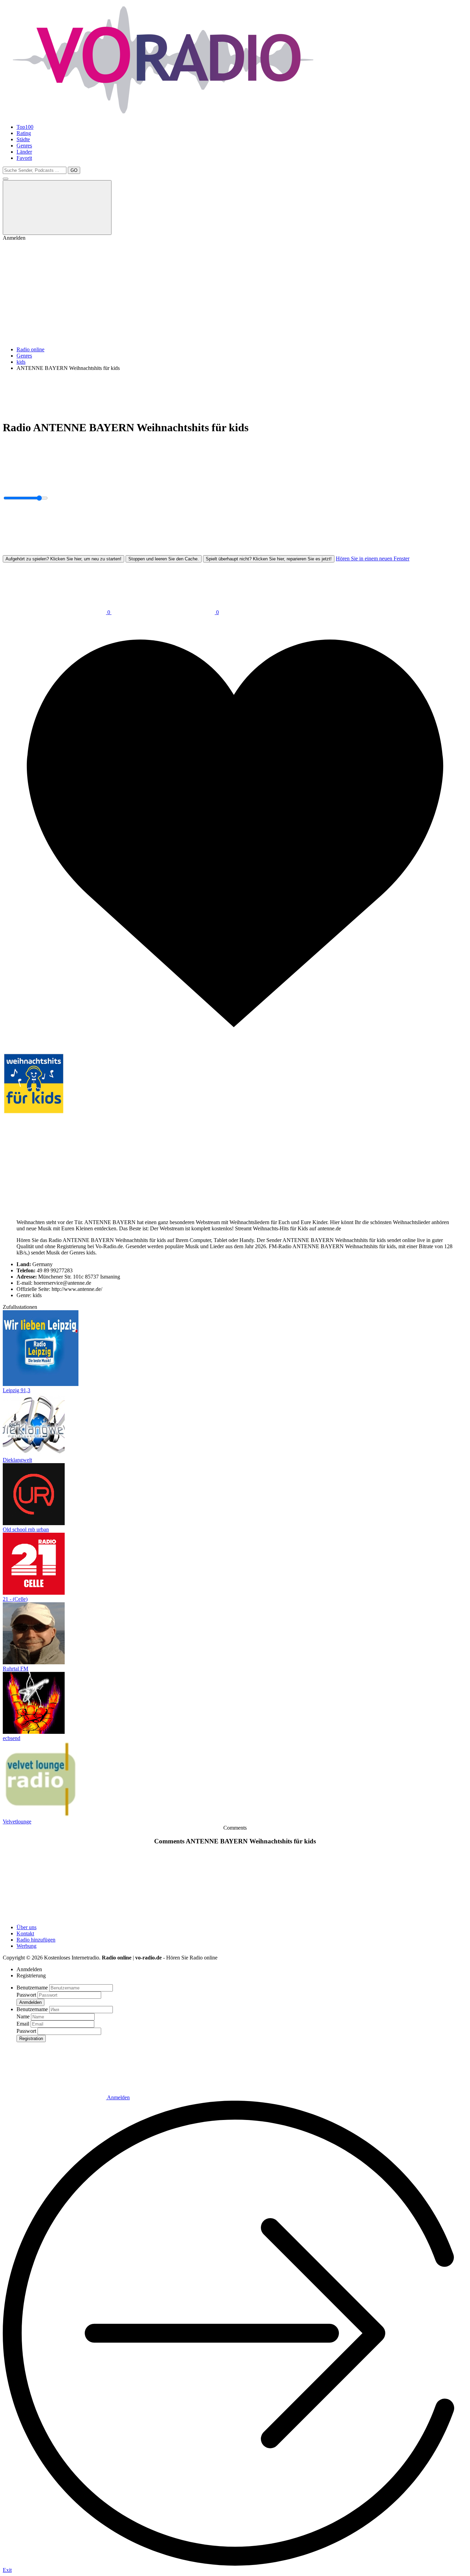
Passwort (26, 1995)
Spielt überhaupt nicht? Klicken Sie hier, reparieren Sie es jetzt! (269, 559)
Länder (24, 152)
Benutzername (32, 1988)
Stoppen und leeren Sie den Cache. (164, 559)
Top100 (25, 127)
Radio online (30, 349)
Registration (31, 2039)
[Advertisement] (235, 293)
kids (21, 362)
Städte (23, 139)
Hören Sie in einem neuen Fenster (373, 558)
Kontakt (25, 1933)
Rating (24, 133)
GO (74, 170)
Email (23, 2024)
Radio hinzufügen (36, 1940)
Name (23, 2016)
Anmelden (118, 2097)
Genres (24, 146)
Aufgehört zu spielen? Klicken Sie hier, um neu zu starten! (63, 559)
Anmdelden (30, 2002)
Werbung (26, 1946)
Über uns (26, 1927)
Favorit (24, 158)
